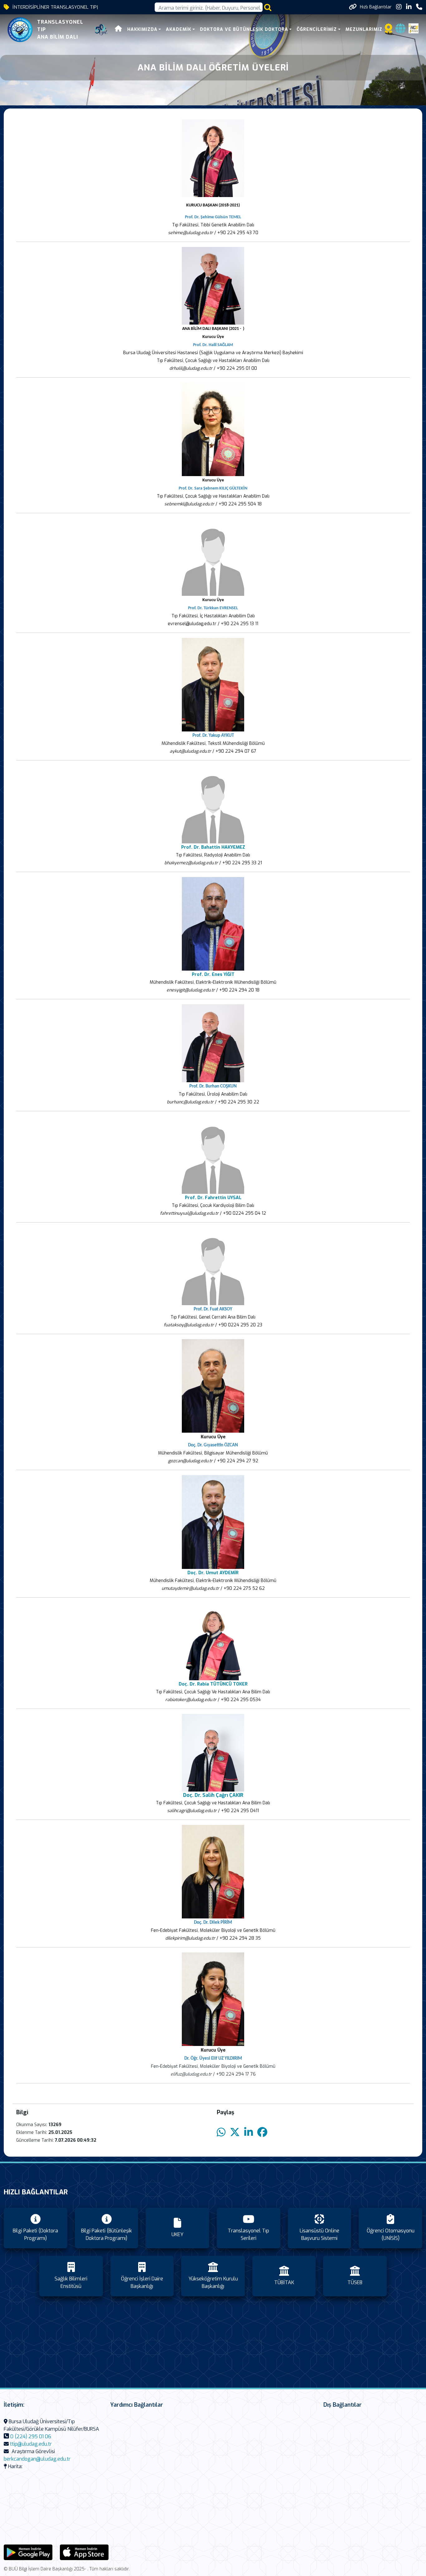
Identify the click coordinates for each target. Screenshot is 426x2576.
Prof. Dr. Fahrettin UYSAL (213, 1198)
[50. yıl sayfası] (101, 30)
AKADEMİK (179, 29)
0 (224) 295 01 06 (31, 2436)
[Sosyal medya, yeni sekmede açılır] (399, 7)
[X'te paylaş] (235, 2132)
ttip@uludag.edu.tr (31, 2444)
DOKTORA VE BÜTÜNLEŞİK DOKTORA (244, 29)
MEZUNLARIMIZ (364, 29)
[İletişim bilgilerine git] (419, 7)
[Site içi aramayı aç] (268, 7)
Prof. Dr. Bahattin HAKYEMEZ (213, 847)
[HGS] (414, 28)
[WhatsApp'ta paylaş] (221, 2132)
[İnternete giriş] (400, 30)
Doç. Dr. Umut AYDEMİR (213, 1573)
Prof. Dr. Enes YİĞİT (213, 974)
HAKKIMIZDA (142, 29)
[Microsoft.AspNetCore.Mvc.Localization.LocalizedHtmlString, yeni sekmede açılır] (28, 2552)
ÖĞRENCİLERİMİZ (317, 29)
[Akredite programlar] (389, 30)
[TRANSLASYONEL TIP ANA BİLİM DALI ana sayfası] (20, 30)
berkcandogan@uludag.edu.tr (37, 2459)
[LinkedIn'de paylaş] (249, 2132)
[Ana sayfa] (119, 29)
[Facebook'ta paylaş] (262, 2132)
